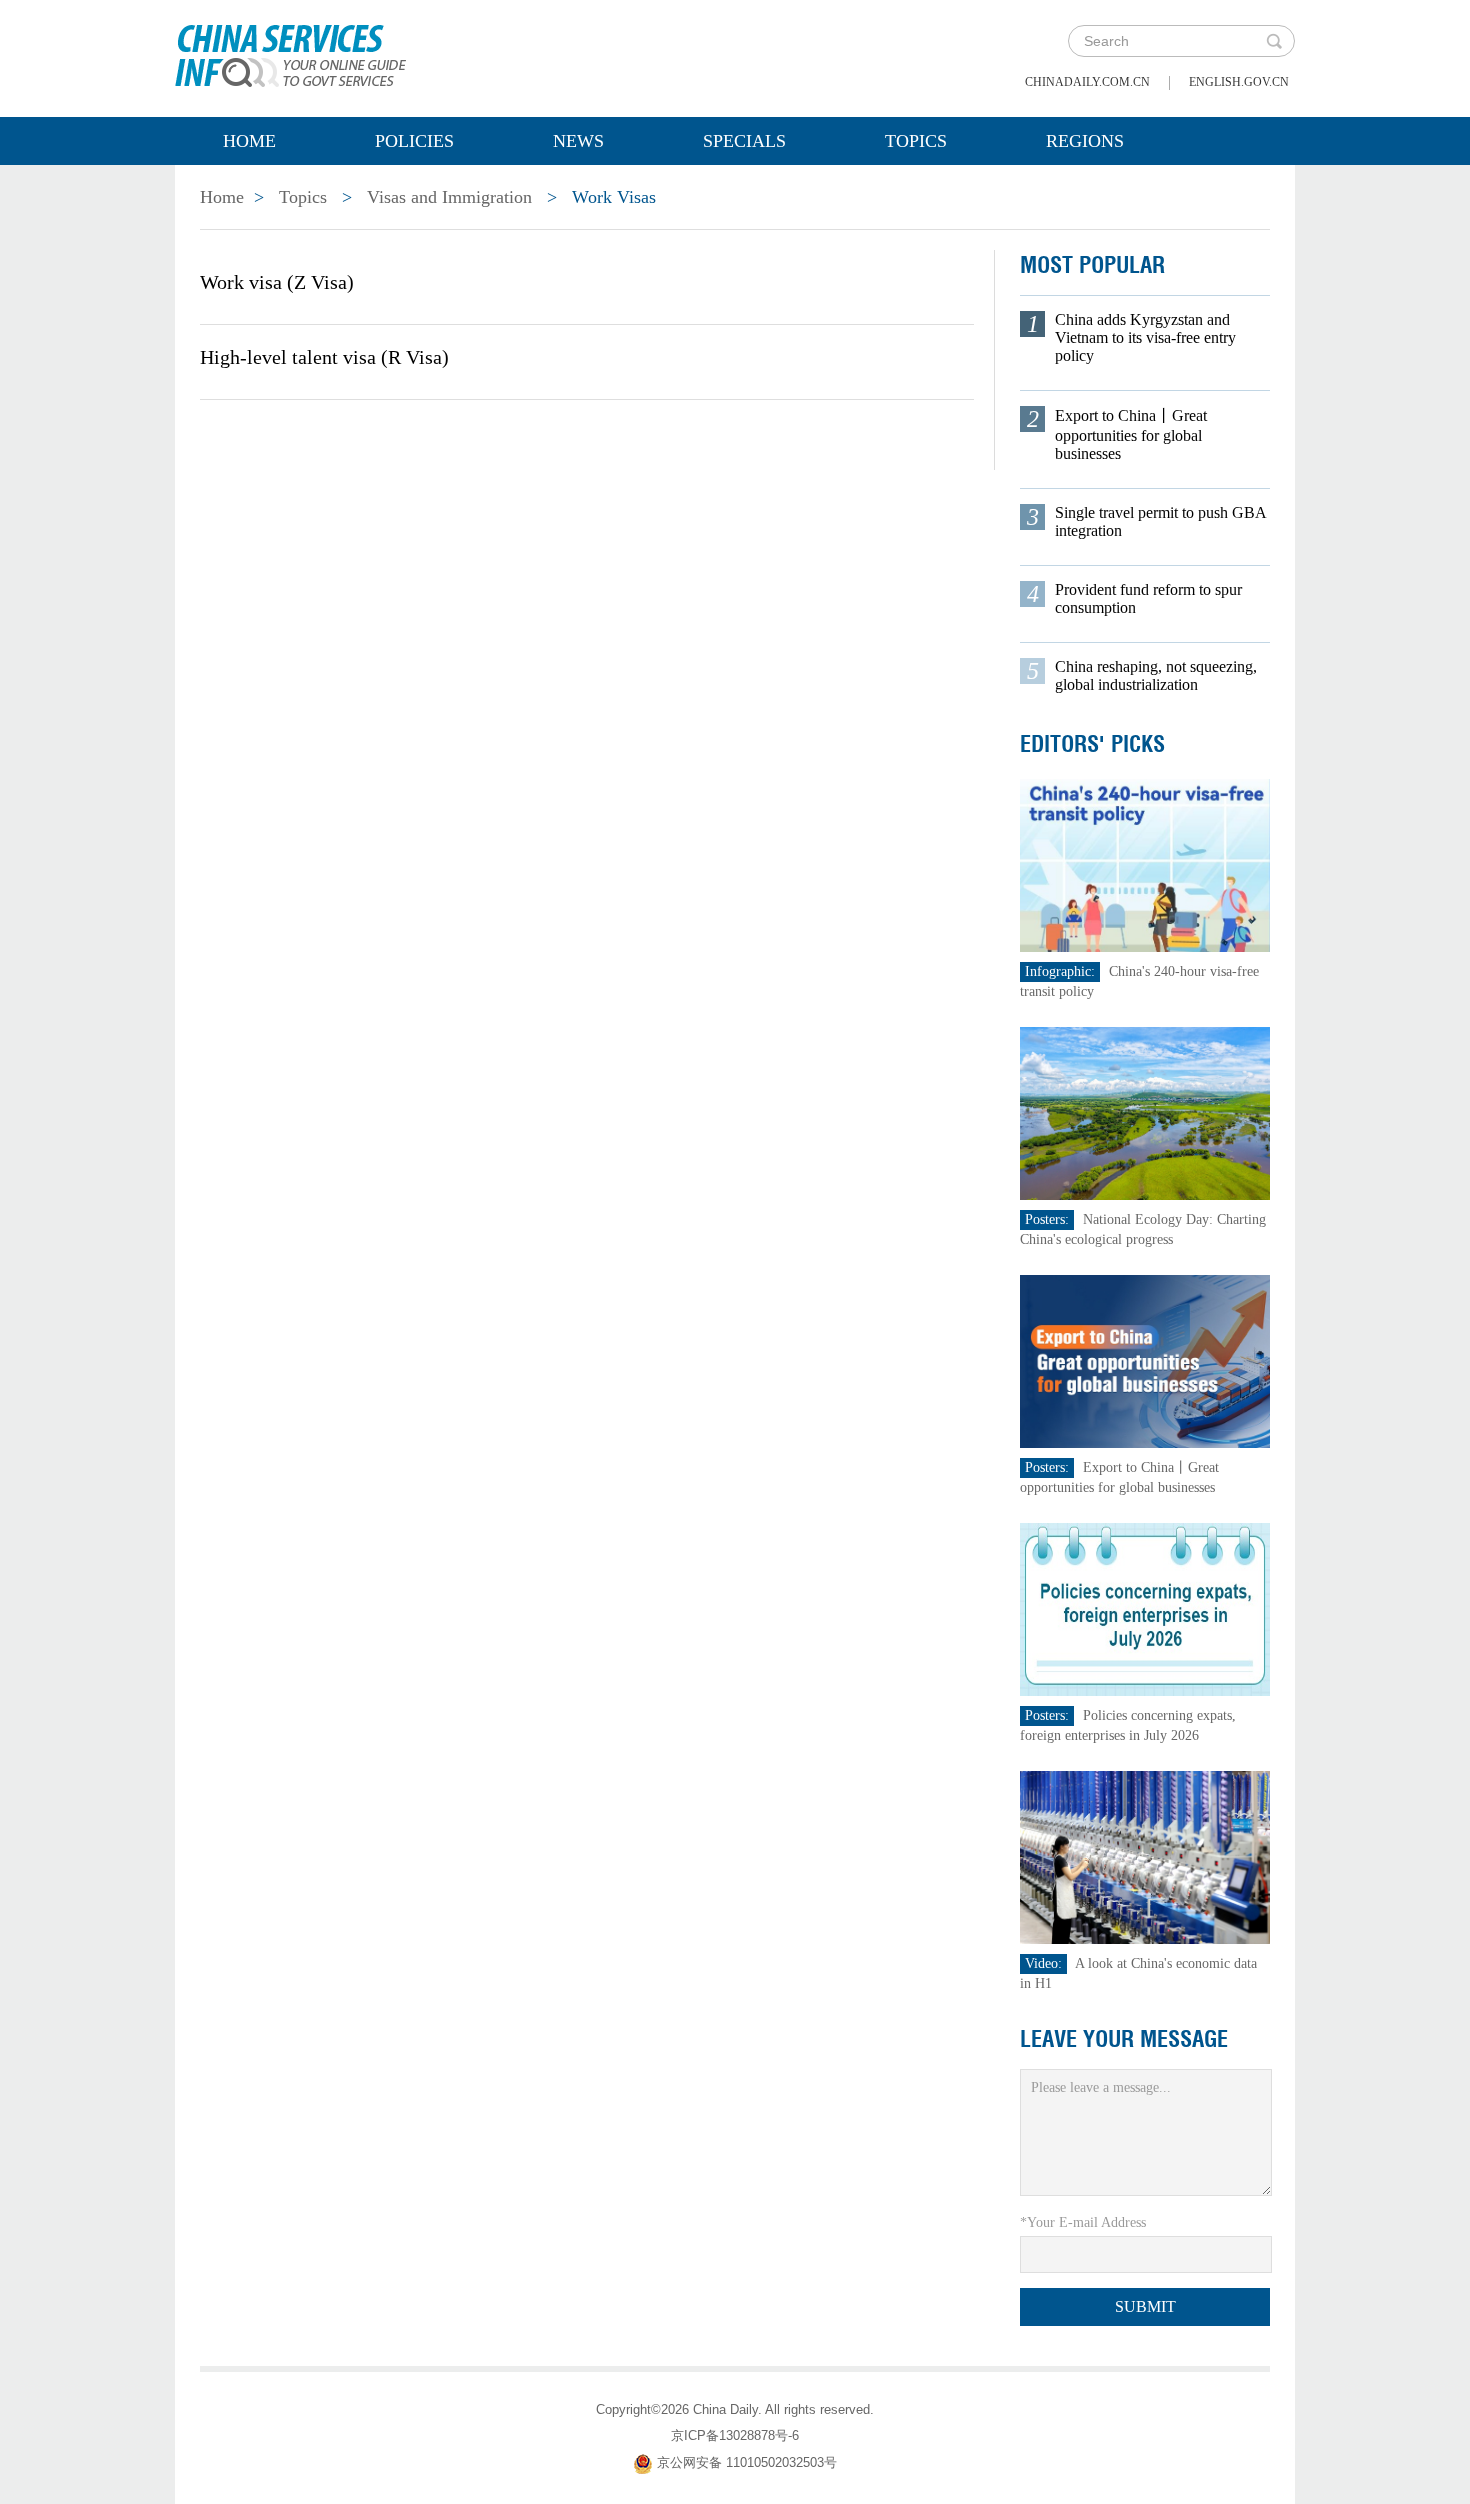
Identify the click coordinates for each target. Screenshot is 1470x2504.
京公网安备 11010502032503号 (747, 2462)
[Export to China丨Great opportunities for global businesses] (1145, 1360)
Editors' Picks (1092, 744)
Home (249, 141)
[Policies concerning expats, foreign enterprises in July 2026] (1145, 1608)
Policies (414, 141)
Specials (744, 141)
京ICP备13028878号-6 (735, 2435)
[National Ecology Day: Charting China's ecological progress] (1145, 1112)
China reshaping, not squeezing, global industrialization (1156, 675)
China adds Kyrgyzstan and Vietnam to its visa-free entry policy (1145, 337)
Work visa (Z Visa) (277, 282)
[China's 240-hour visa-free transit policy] (1145, 864)
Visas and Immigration (449, 197)
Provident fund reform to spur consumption (1148, 598)
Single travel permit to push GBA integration (1160, 521)
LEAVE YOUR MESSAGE (1124, 2039)
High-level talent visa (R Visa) (324, 357)
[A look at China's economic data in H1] (1145, 1856)
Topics (916, 141)
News (578, 141)
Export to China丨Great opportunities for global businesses (1131, 434)
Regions (1085, 141)
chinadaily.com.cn (1087, 82)
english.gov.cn (1239, 82)
